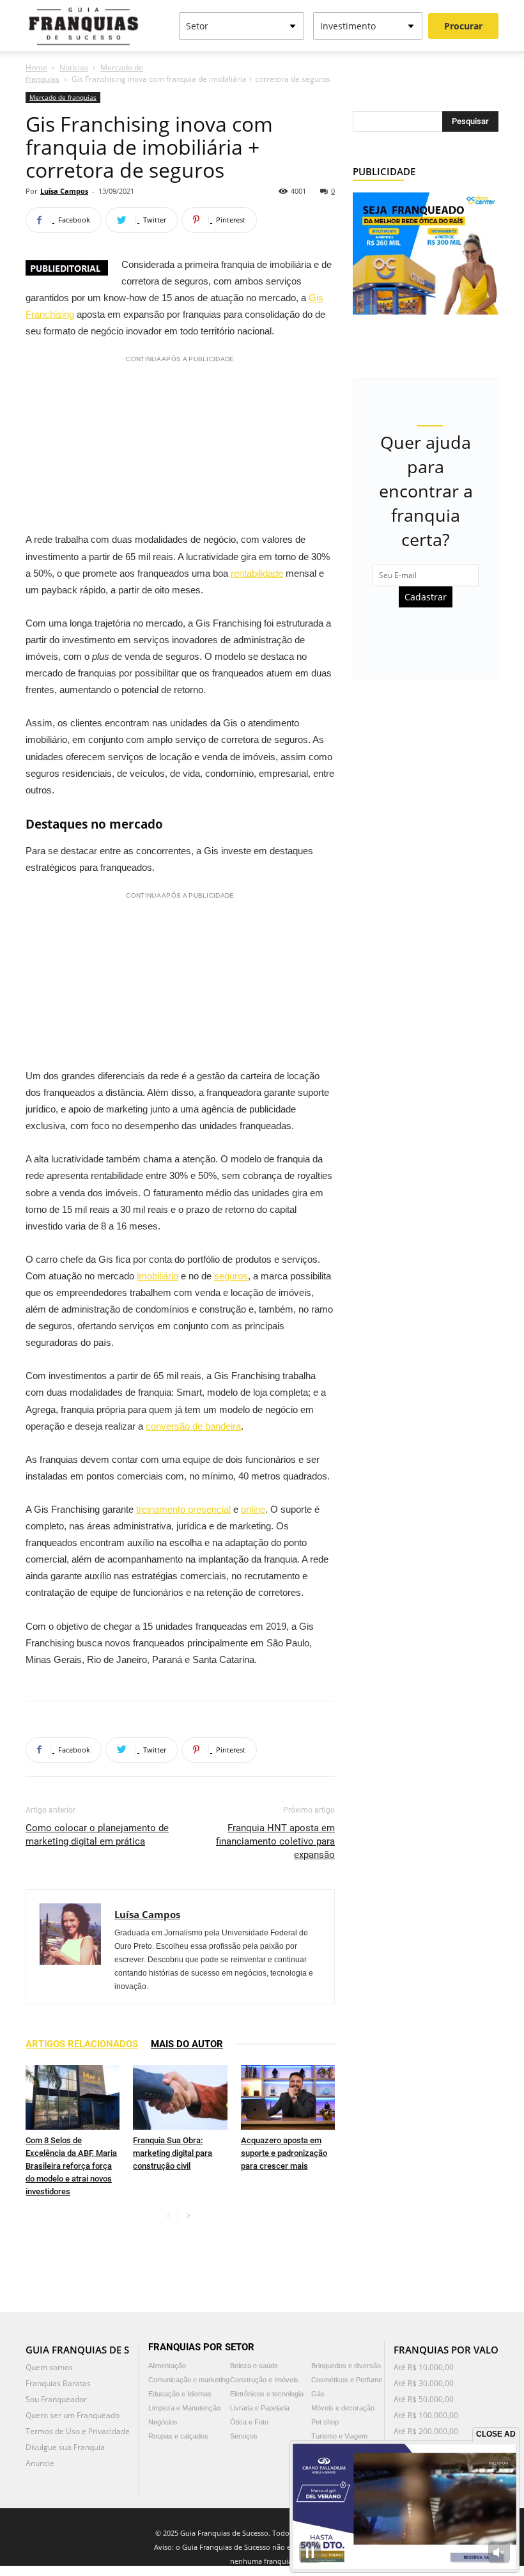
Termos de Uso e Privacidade (78, 2431)
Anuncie (40, 2463)
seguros (231, 1276)
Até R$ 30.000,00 (424, 2383)
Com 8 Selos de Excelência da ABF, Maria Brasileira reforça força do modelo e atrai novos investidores (71, 2166)
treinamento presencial (183, 1509)
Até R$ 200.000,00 (426, 2431)
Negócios (163, 2422)
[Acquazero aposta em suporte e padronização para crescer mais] (288, 2097)
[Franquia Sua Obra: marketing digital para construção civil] (180, 2097)
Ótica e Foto (249, 2422)
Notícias (74, 67)
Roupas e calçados (178, 2436)
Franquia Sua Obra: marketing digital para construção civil (173, 2153)
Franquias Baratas (58, 2383)
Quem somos (49, 2367)
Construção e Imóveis (264, 2380)
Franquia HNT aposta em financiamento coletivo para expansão (275, 1841)
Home (36, 67)
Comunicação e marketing (189, 2380)
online (253, 1509)
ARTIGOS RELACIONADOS (82, 2044)
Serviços (244, 2436)
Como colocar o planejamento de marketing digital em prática (97, 1835)
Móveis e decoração (343, 2408)
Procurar (463, 26)
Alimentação (167, 2366)
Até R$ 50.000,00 (424, 2399)
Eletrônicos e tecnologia (267, 2394)
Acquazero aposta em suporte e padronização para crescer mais (284, 2153)
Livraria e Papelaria (260, 2408)
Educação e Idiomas (180, 2394)
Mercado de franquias (63, 97)
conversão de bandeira (193, 1426)
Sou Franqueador (56, 2399)
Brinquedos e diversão (346, 2366)
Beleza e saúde (254, 2366)
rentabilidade (257, 573)
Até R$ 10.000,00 (424, 2367)
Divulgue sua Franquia (65, 2447)
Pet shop (325, 2422)
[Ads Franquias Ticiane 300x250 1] (426, 252)
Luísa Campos (64, 191)
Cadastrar (426, 597)
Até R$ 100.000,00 (426, 2415)
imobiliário (158, 1276)
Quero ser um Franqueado (73, 2415)
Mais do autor (187, 2044)
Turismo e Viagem (339, 2436)
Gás (318, 2394)
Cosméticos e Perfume (347, 2380)
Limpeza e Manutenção (184, 2408)
